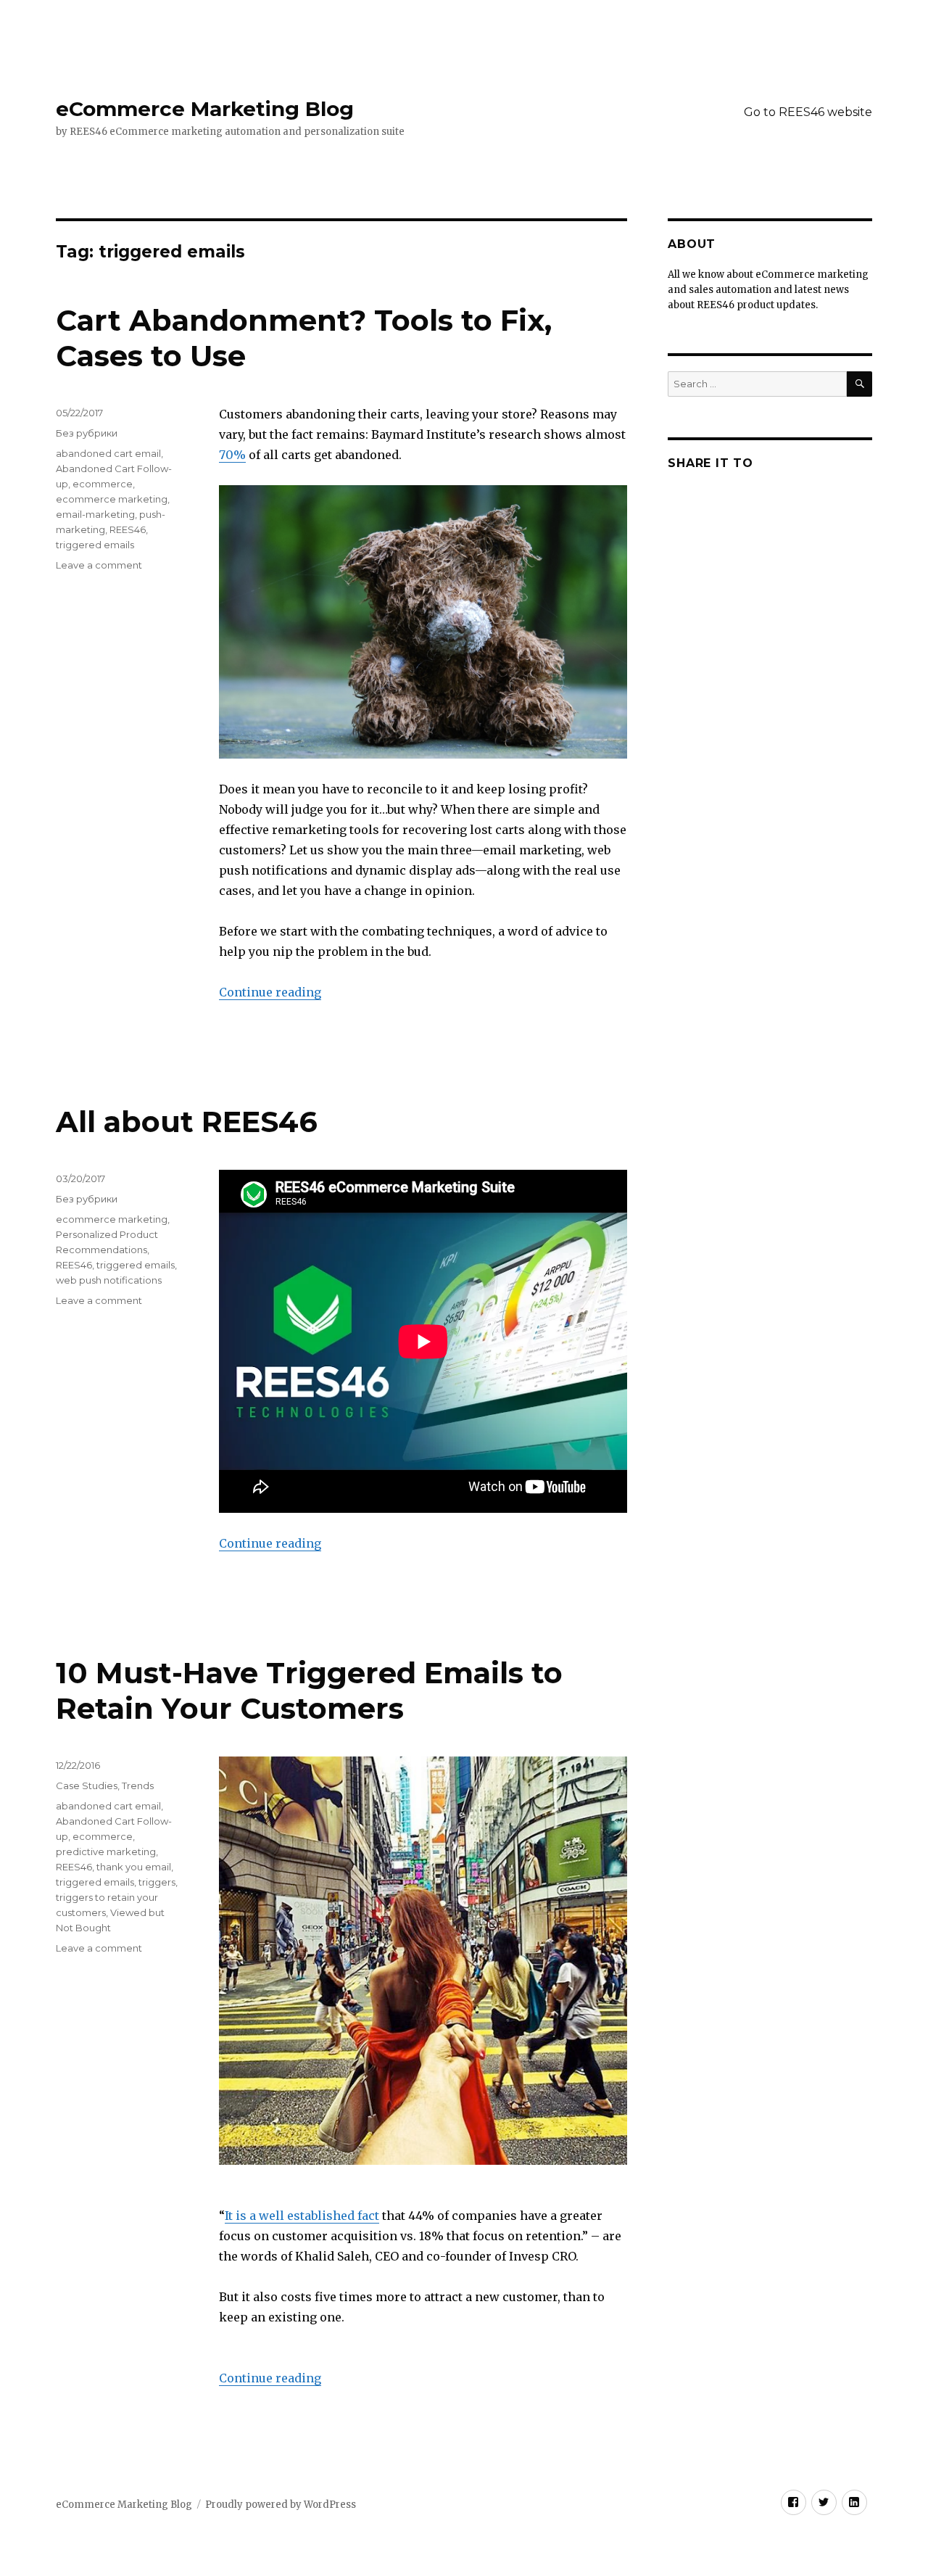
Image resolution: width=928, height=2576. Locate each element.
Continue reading (270, 992)
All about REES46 (187, 1122)
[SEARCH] (859, 384)
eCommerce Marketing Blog (205, 109)
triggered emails (95, 545)
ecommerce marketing (112, 499)
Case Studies (87, 1786)
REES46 (128, 529)
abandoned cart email (108, 453)
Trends (138, 1786)
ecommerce (103, 484)
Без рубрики (87, 433)
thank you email (134, 1867)
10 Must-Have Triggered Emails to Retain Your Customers (309, 1690)
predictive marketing (106, 1851)
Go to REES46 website (808, 112)
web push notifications (109, 1280)
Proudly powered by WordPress (281, 2505)
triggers (157, 1882)
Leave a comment (99, 565)
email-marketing (95, 514)
